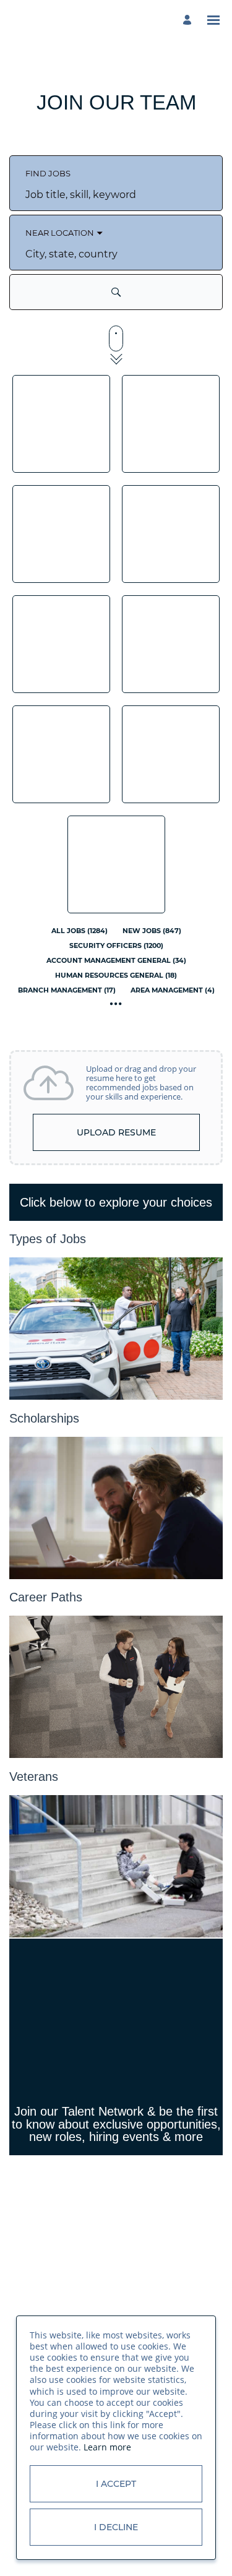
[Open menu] (213, 20)
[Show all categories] (116, 1004)
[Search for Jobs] (116, 292)
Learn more (107, 2447)
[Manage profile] (189, 20)
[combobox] (116, 194)
